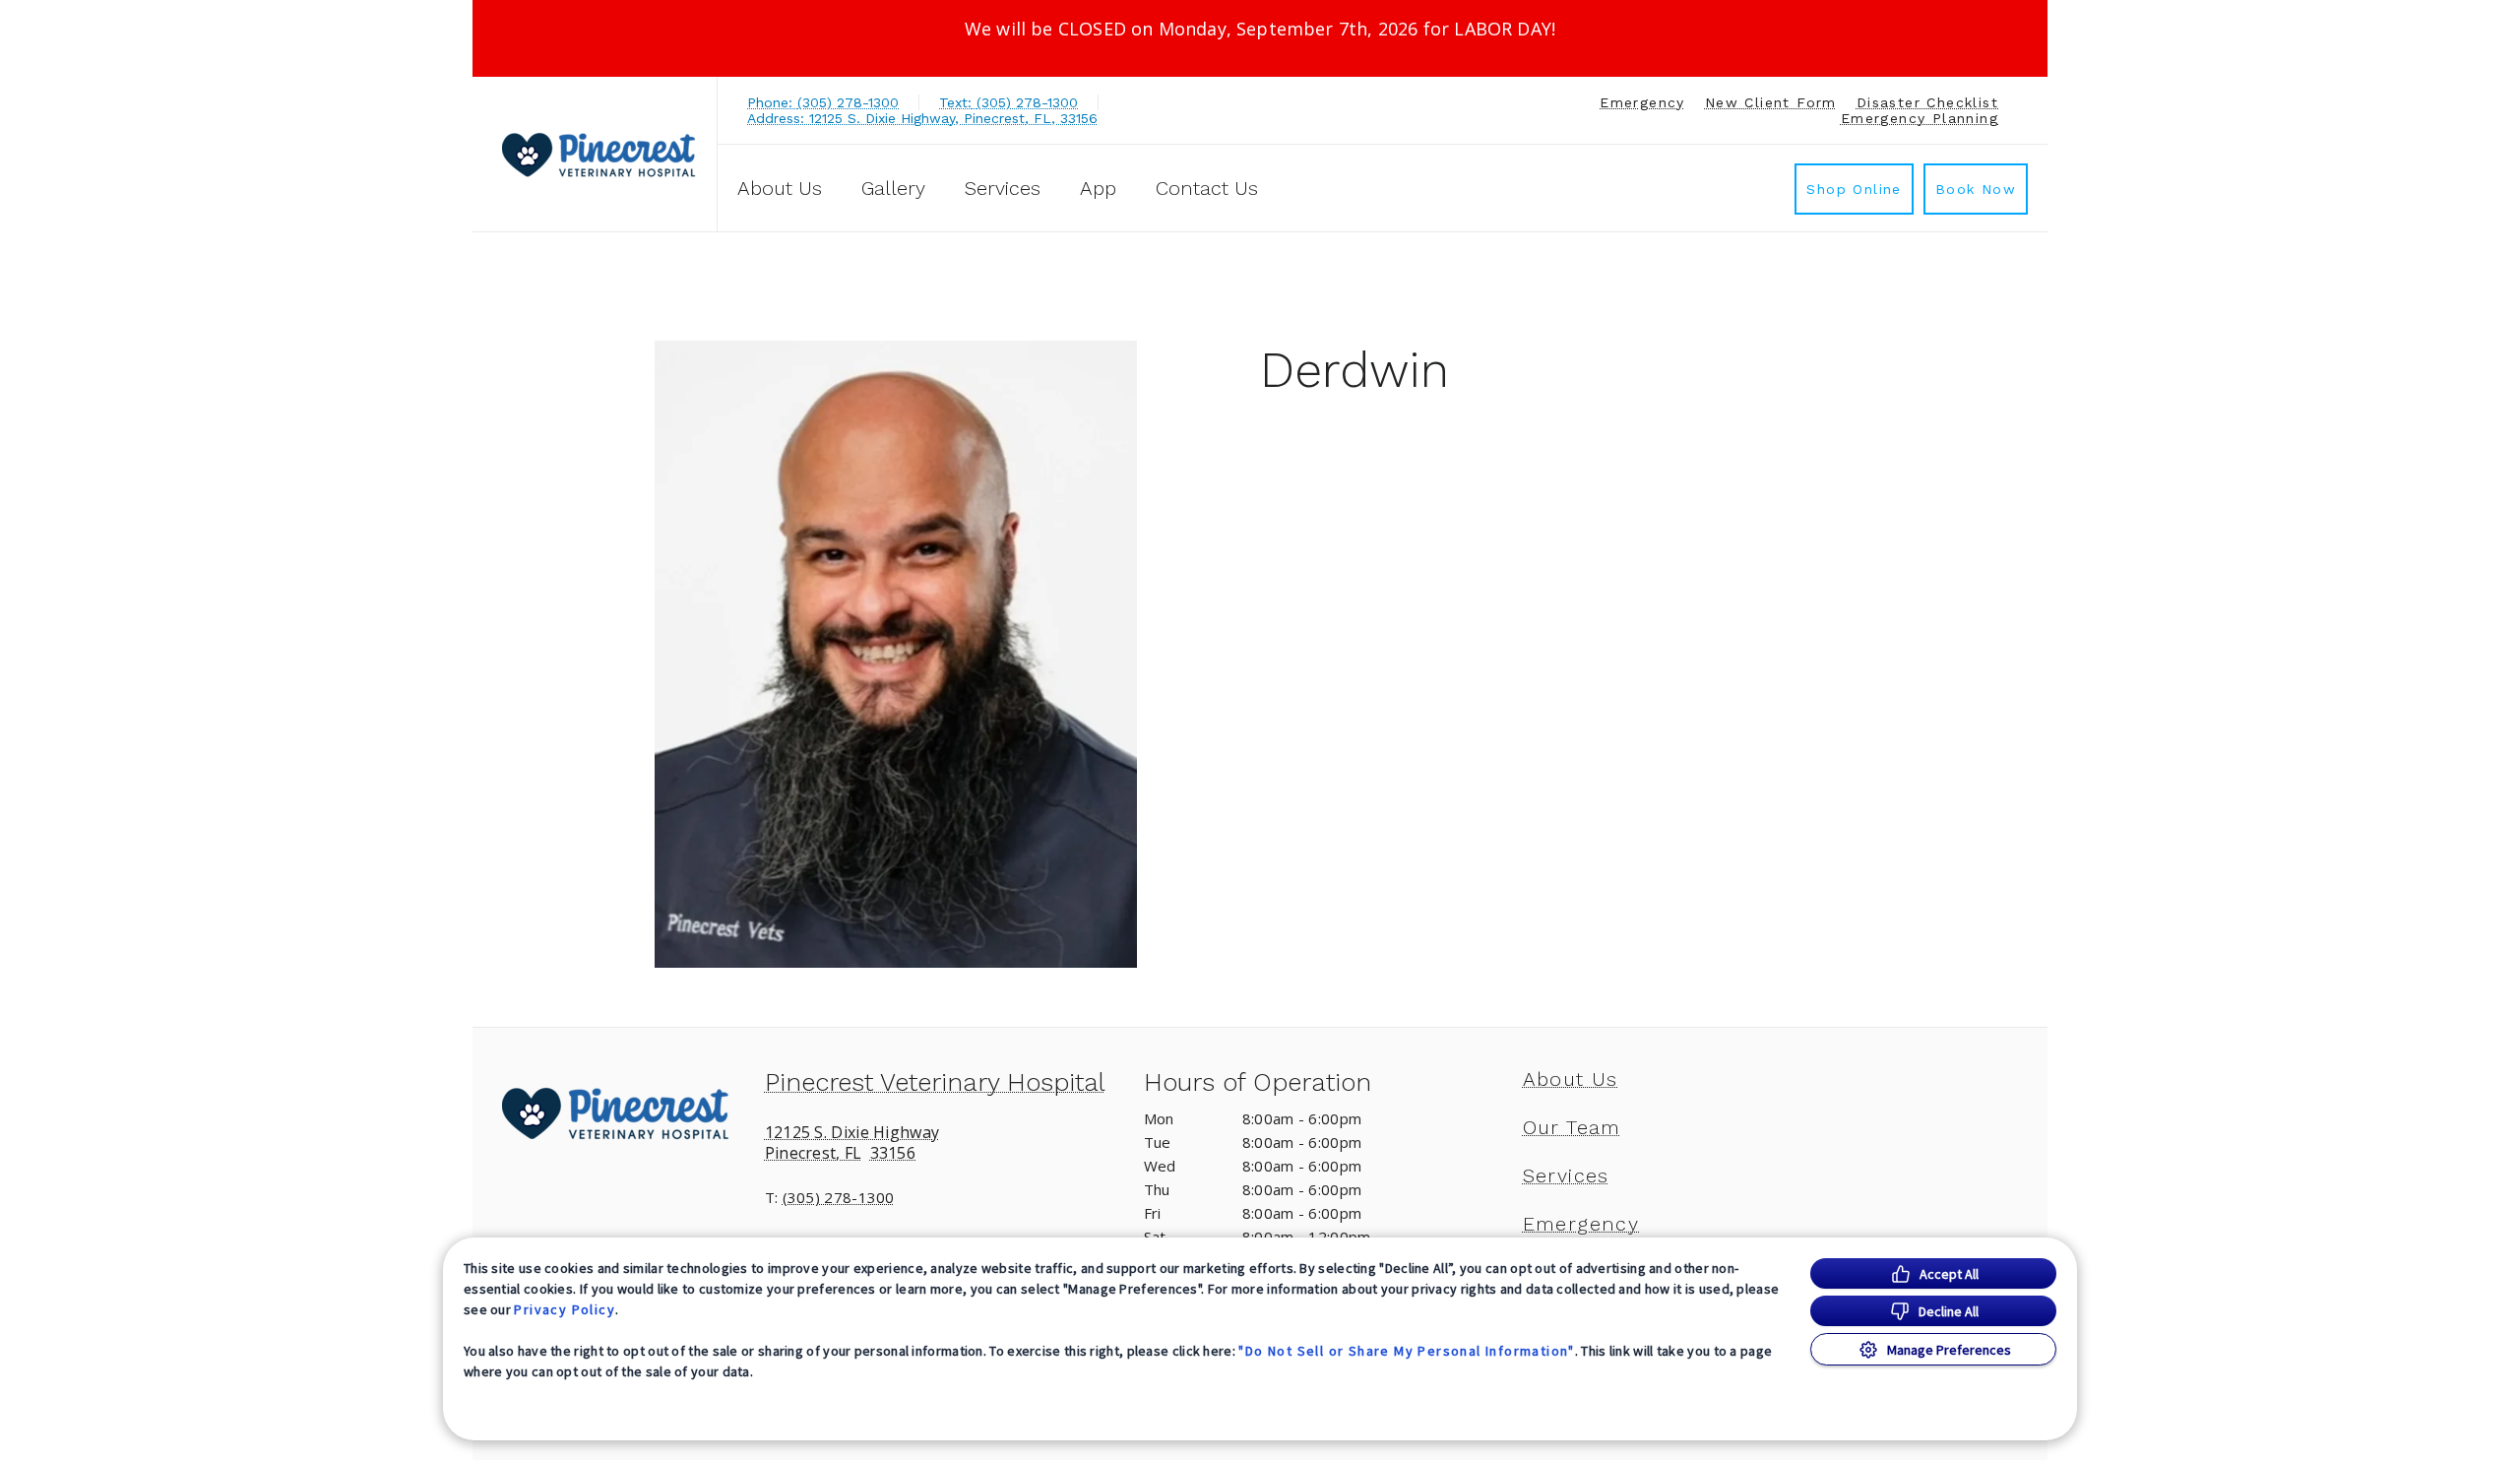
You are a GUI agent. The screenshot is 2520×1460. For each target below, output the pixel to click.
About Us (780, 188)
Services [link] (1003, 188)
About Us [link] (1571, 1079)
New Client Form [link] (1771, 102)
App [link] (1098, 188)
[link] (599, 154)
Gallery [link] (893, 188)
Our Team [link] (1572, 1127)
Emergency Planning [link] (1920, 118)
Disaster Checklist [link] (1927, 102)
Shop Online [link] (1854, 189)
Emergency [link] (1642, 102)
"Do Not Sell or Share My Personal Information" (1406, 1351)
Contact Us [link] (1207, 188)
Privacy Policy (565, 1309)
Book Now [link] (1976, 189)
